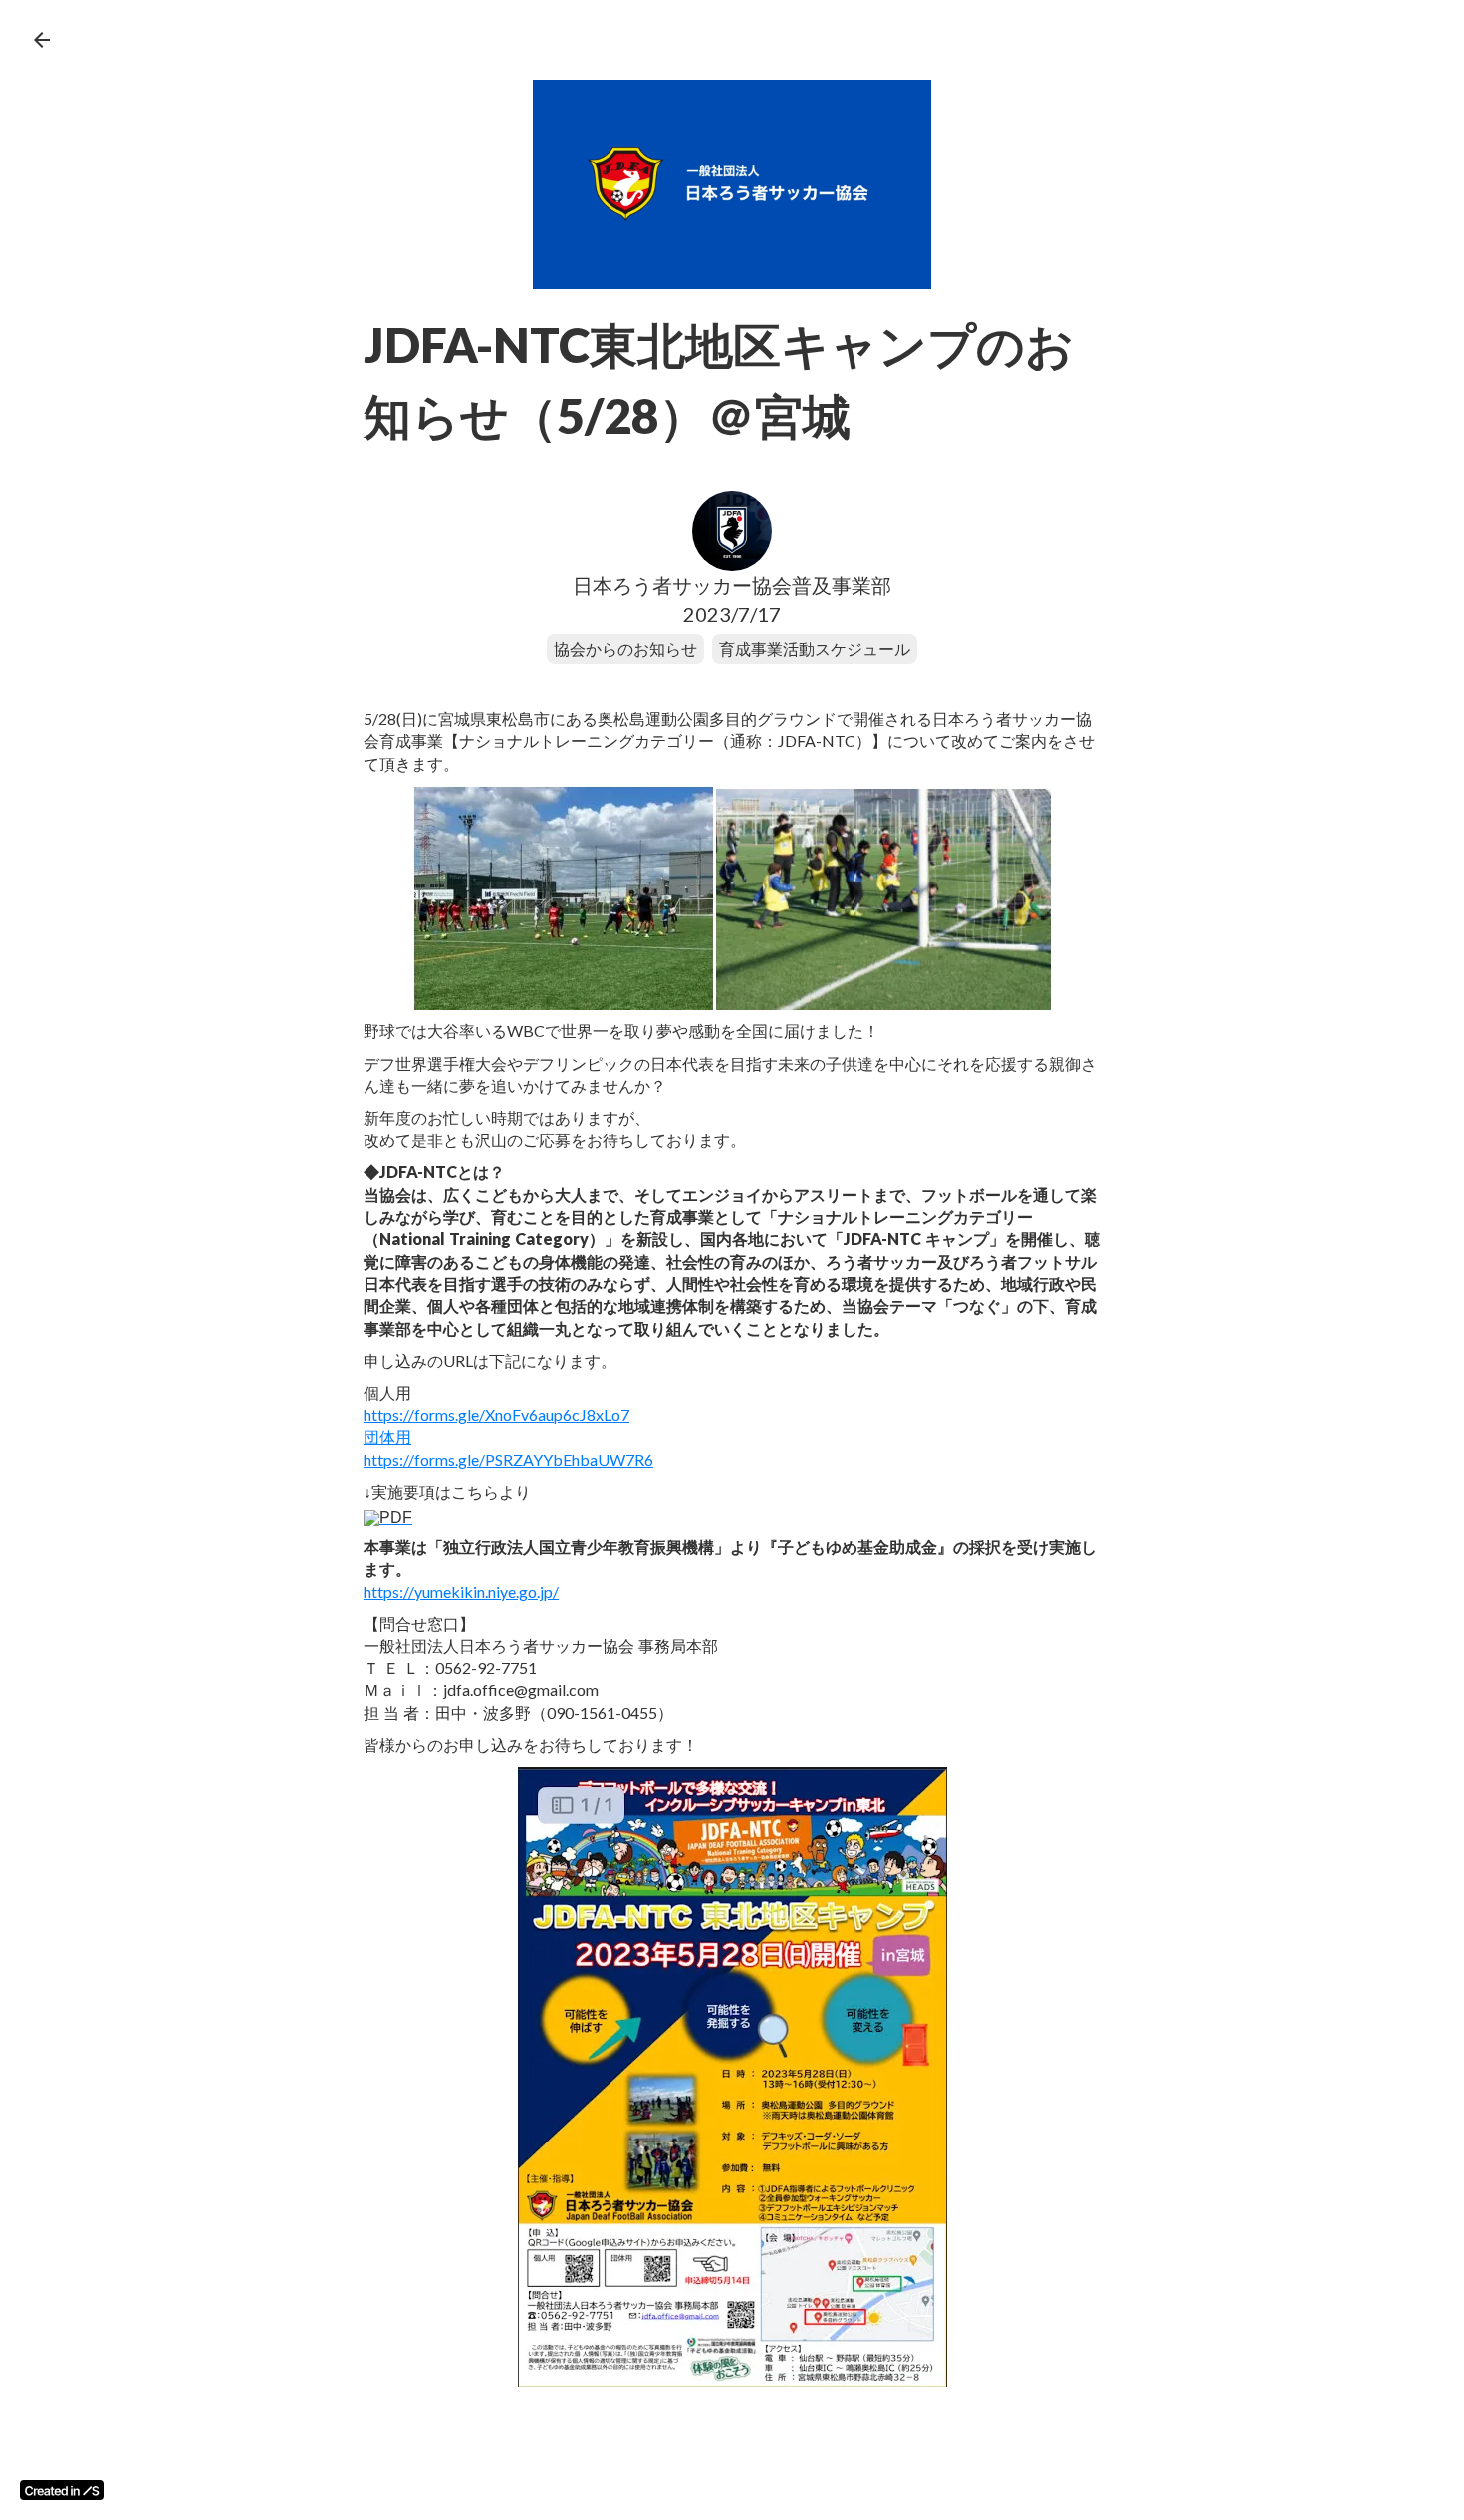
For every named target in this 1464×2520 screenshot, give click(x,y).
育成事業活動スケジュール (815, 649)
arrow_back (42, 40)
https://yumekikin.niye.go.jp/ (461, 1591)
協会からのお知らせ (625, 649)
